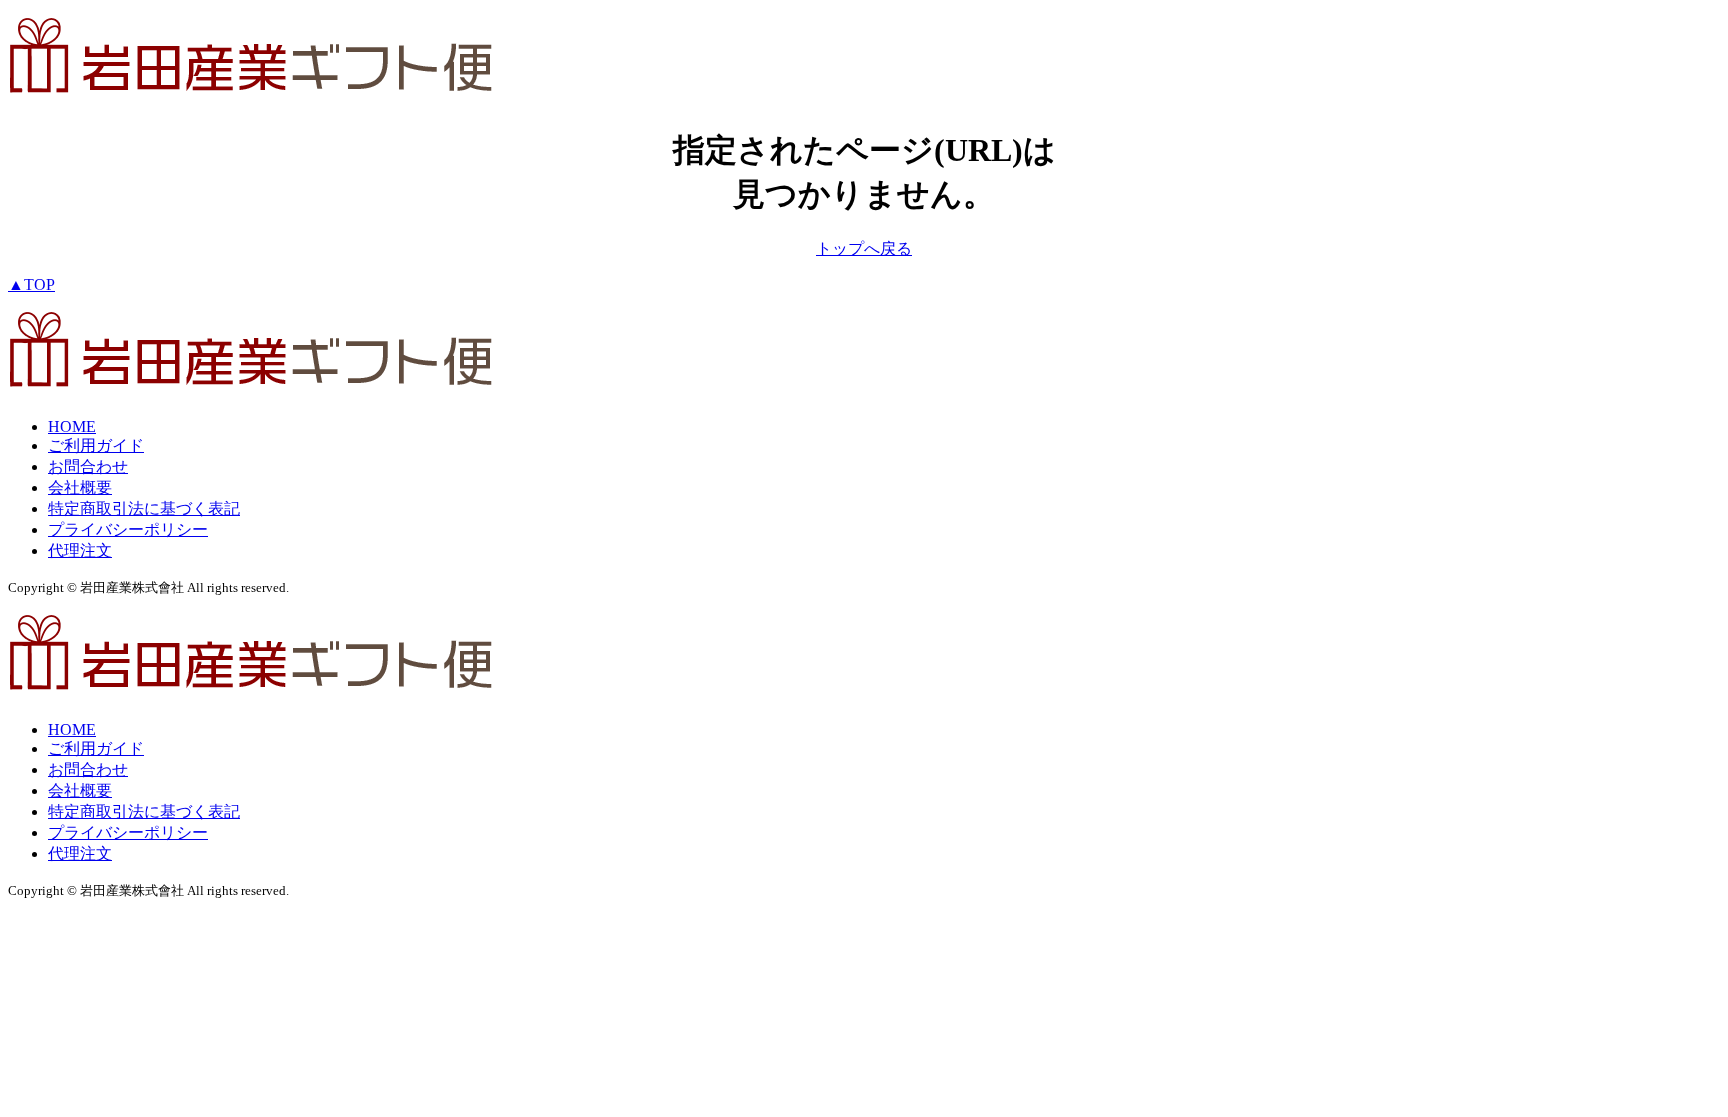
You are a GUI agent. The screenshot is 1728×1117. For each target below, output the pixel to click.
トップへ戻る (864, 248)
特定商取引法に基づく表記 (144, 508)
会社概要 (80, 487)
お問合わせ (88, 466)
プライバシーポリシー (128, 529)
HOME (72, 426)
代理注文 (80, 550)
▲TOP (31, 284)
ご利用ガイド (96, 445)
